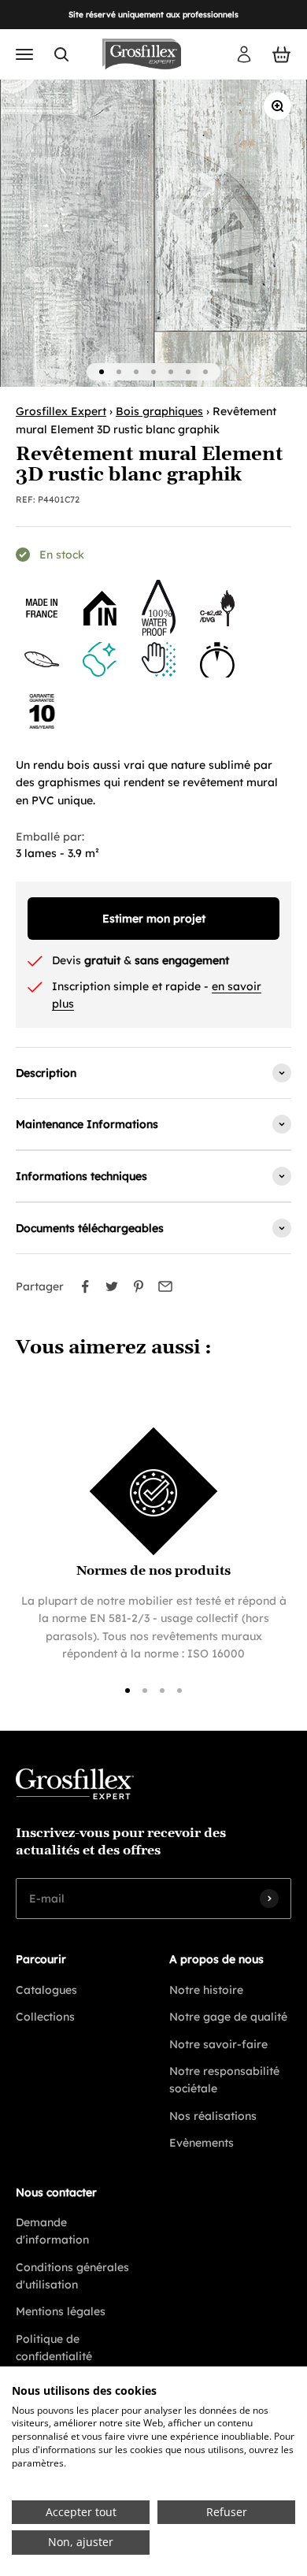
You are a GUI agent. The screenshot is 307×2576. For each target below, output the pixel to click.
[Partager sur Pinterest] (139, 1286)
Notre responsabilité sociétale (224, 2080)
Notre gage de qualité (228, 2017)
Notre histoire (206, 1990)
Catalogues (46, 1990)
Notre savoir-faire (218, 2044)
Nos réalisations (213, 2116)
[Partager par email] (165, 1286)
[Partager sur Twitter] (112, 1286)
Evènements (202, 2143)
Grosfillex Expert (61, 411)
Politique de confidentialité (54, 2348)
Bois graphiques (159, 411)
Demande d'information (52, 2231)
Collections (45, 2017)
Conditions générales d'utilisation (72, 2276)
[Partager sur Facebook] (85, 1286)
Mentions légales (61, 2311)
